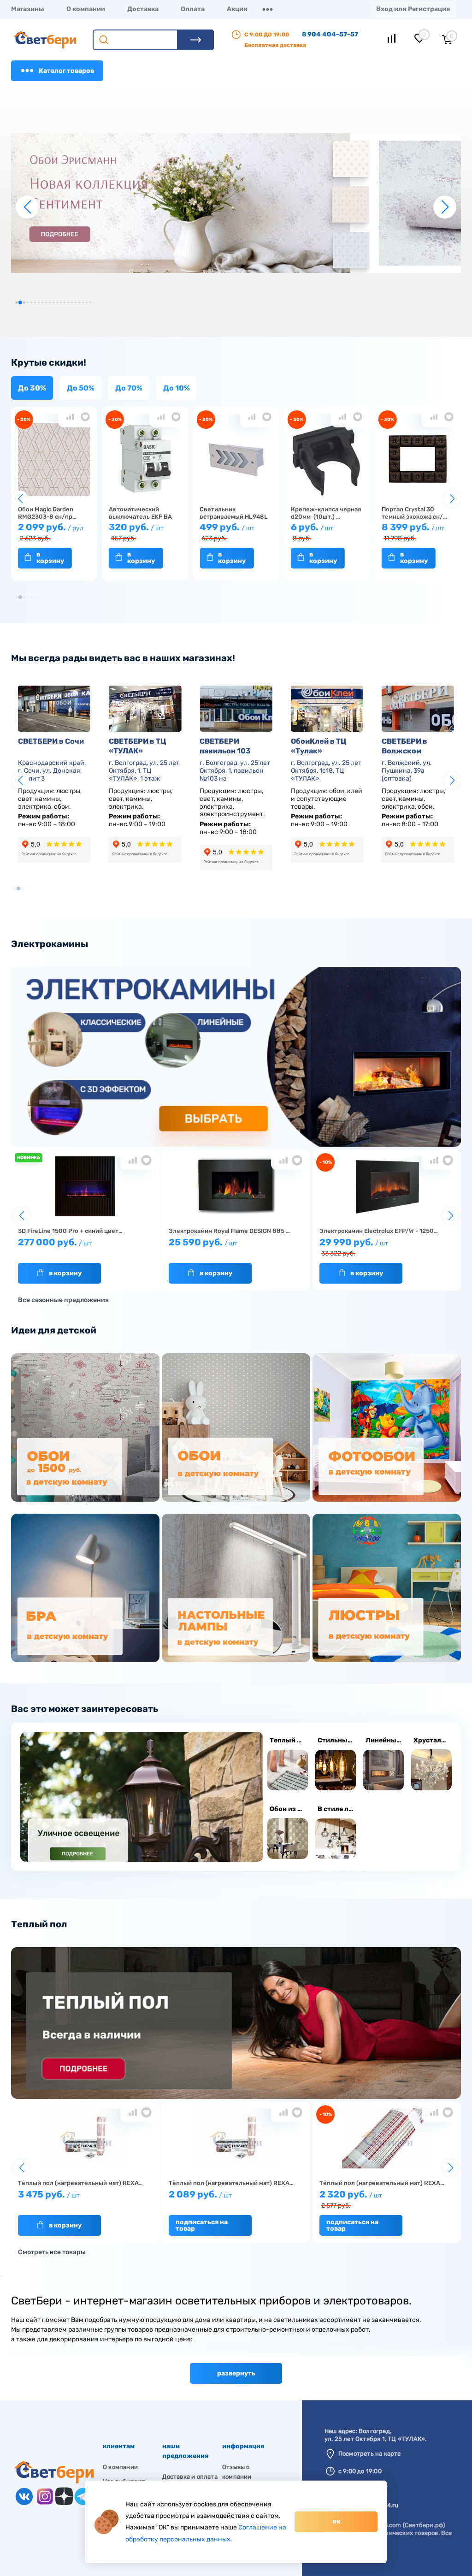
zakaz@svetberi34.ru (369, 2505)
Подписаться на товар (202, 2225)
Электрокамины (50, 944)
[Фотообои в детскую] (387, 1429)
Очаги (302, 2384)
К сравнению (70, 417)
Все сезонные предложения (63, 1300)
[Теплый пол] (236, 2097)
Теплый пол (39, 1924)
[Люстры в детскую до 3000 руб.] (387, 1589)
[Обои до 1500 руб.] (85, 1429)
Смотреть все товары (52, 2252)
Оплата (193, 9)
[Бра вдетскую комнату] (85, 1589)
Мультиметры (403, 2384)
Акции (237, 9)
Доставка (143, 9)
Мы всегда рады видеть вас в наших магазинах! (123, 658)
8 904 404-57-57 (330, 34)
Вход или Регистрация (413, 9)
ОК (336, 2521)
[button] (16, 302)
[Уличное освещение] (142, 1797)
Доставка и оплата (190, 2477)
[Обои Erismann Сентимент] (236, 203)
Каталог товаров (66, 71)
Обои (124, 2384)
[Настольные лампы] (236, 1589)
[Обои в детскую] (236, 1429)
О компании (86, 9)
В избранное (85, 417)
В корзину (50, 558)
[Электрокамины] (236, 1145)
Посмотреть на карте (370, 2454)
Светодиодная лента (237, 2384)
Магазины (28, 9)
